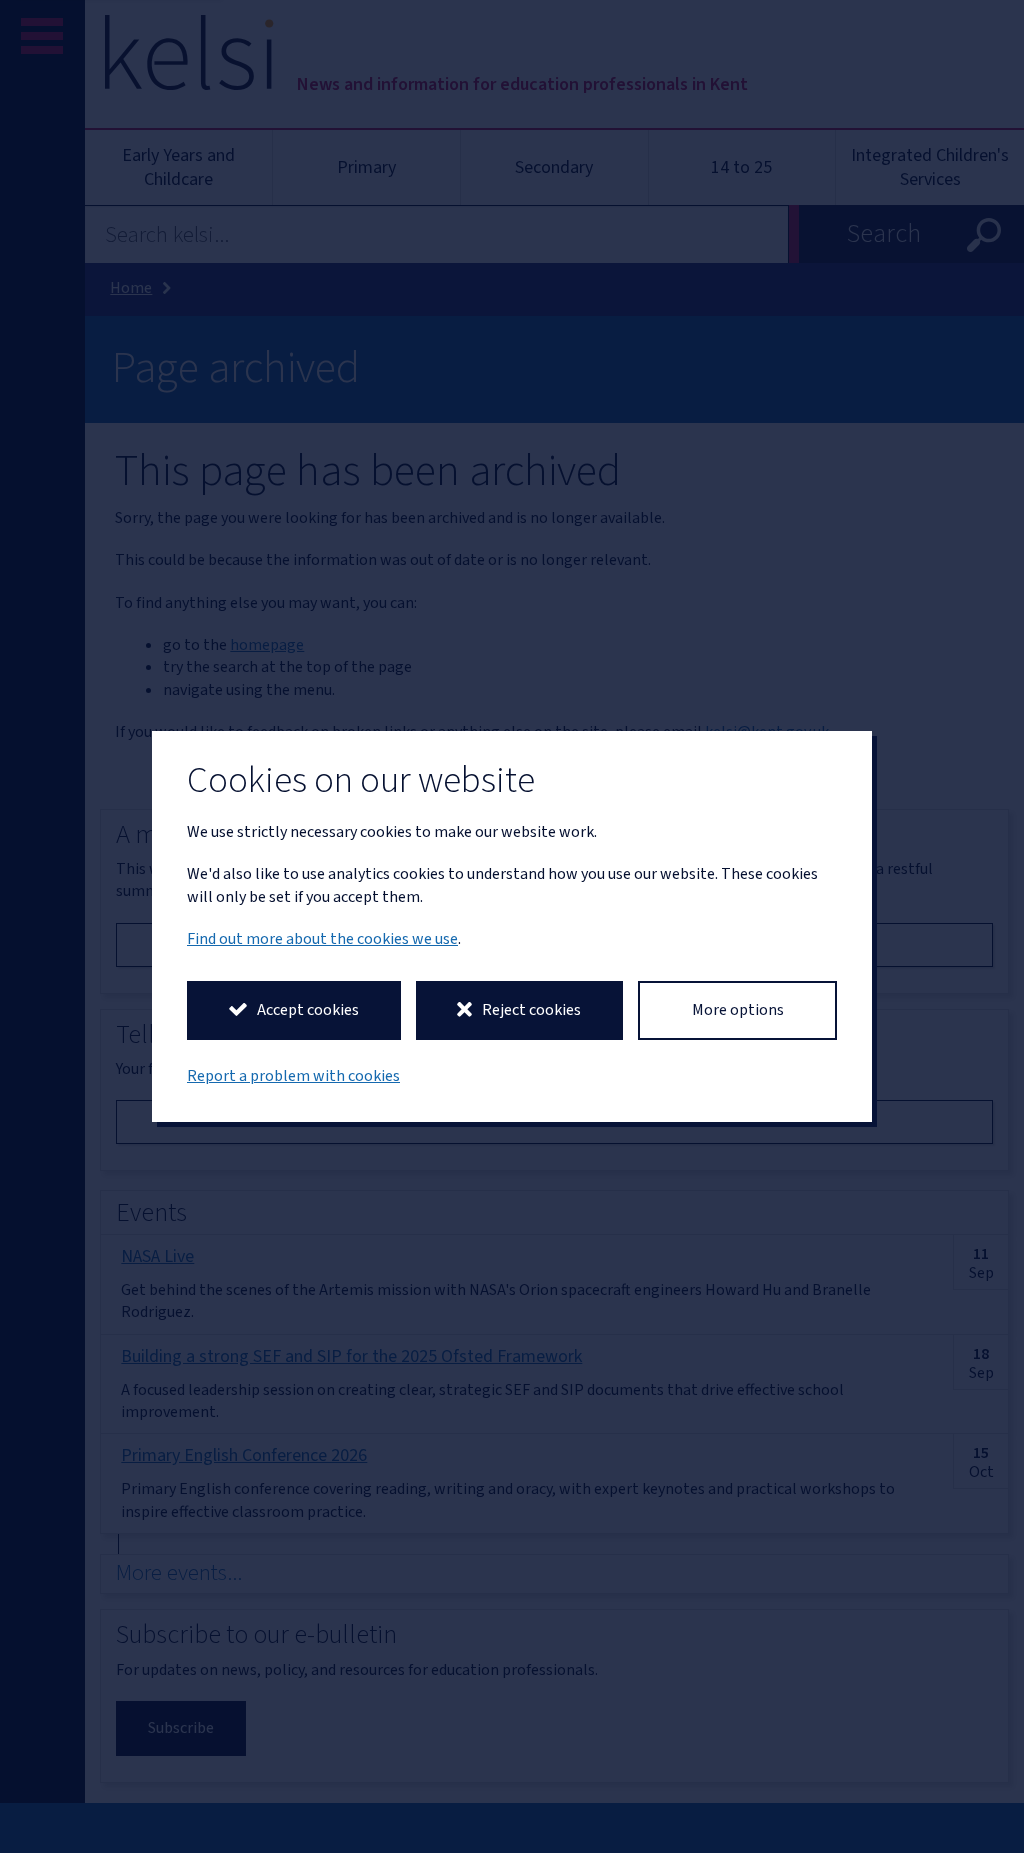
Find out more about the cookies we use (322, 939)
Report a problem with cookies (293, 1076)
